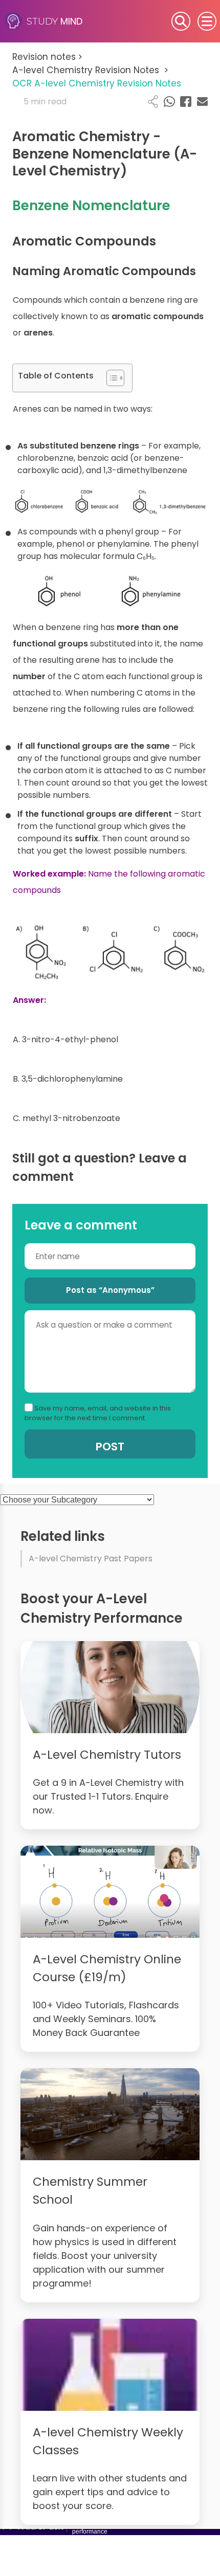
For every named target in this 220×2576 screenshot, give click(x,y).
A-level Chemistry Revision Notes (90, 70)
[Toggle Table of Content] (110, 378)
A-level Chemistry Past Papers (91, 1559)
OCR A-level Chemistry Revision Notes (97, 83)
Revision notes (47, 57)
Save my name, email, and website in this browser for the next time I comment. (98, 1413)
